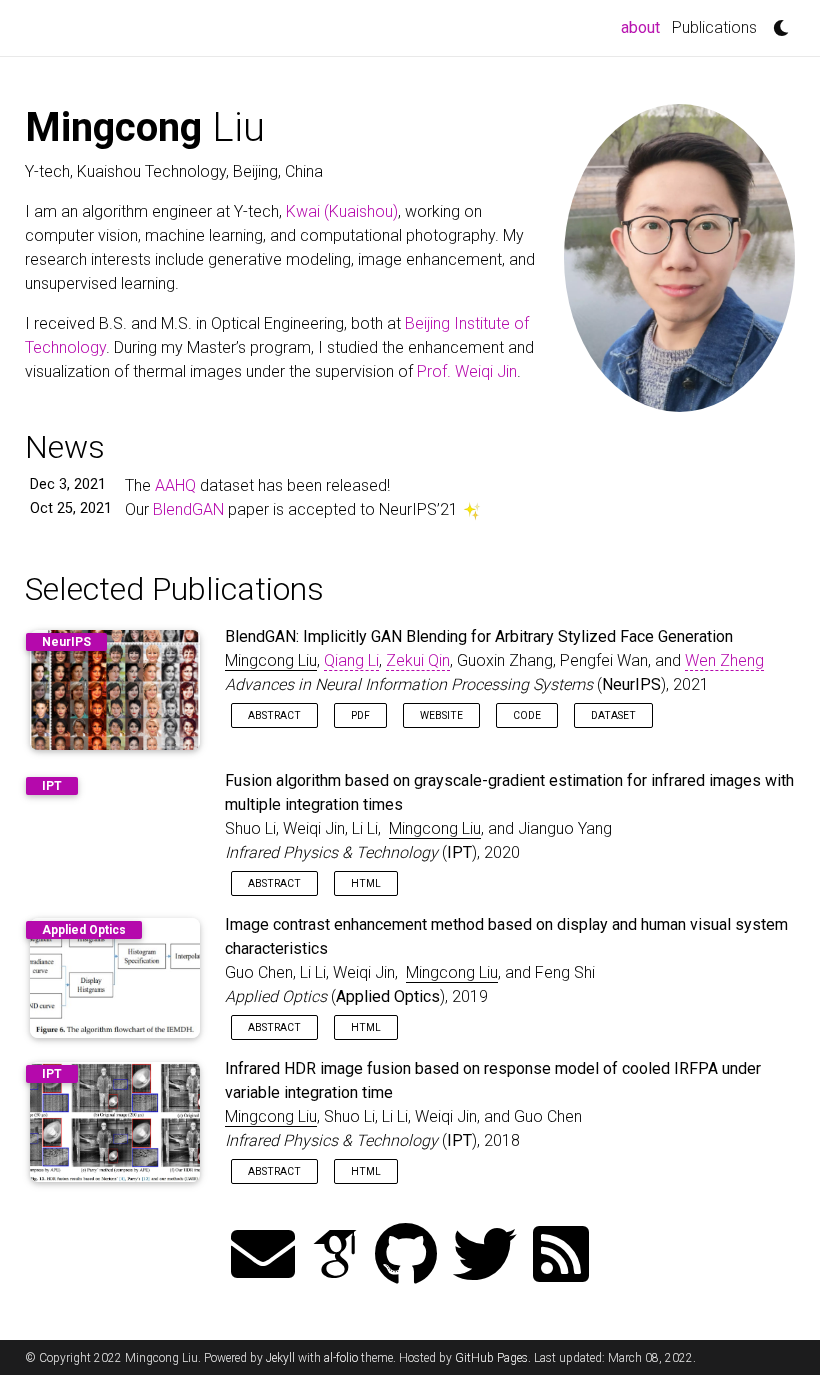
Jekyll (280, 1358)
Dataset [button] (613, 715)
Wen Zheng (724, 660)
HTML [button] (366, 883)
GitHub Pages (491, 1358)
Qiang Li (351, 660)
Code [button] (527, 715)
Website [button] (441, 715)
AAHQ (175, 485)
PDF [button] (360, 715)
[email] (263, 1256)
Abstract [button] (274, 715)
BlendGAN (188, 509)
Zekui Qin (418, 660)
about (643, 27)
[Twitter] (485, 1256)
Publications (714, 27)
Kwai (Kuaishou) (342, 211)
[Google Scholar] (335, 1256)
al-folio (341, 1358)
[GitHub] (406, 1256)
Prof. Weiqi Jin (467, 371)
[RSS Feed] (561, 1256)
